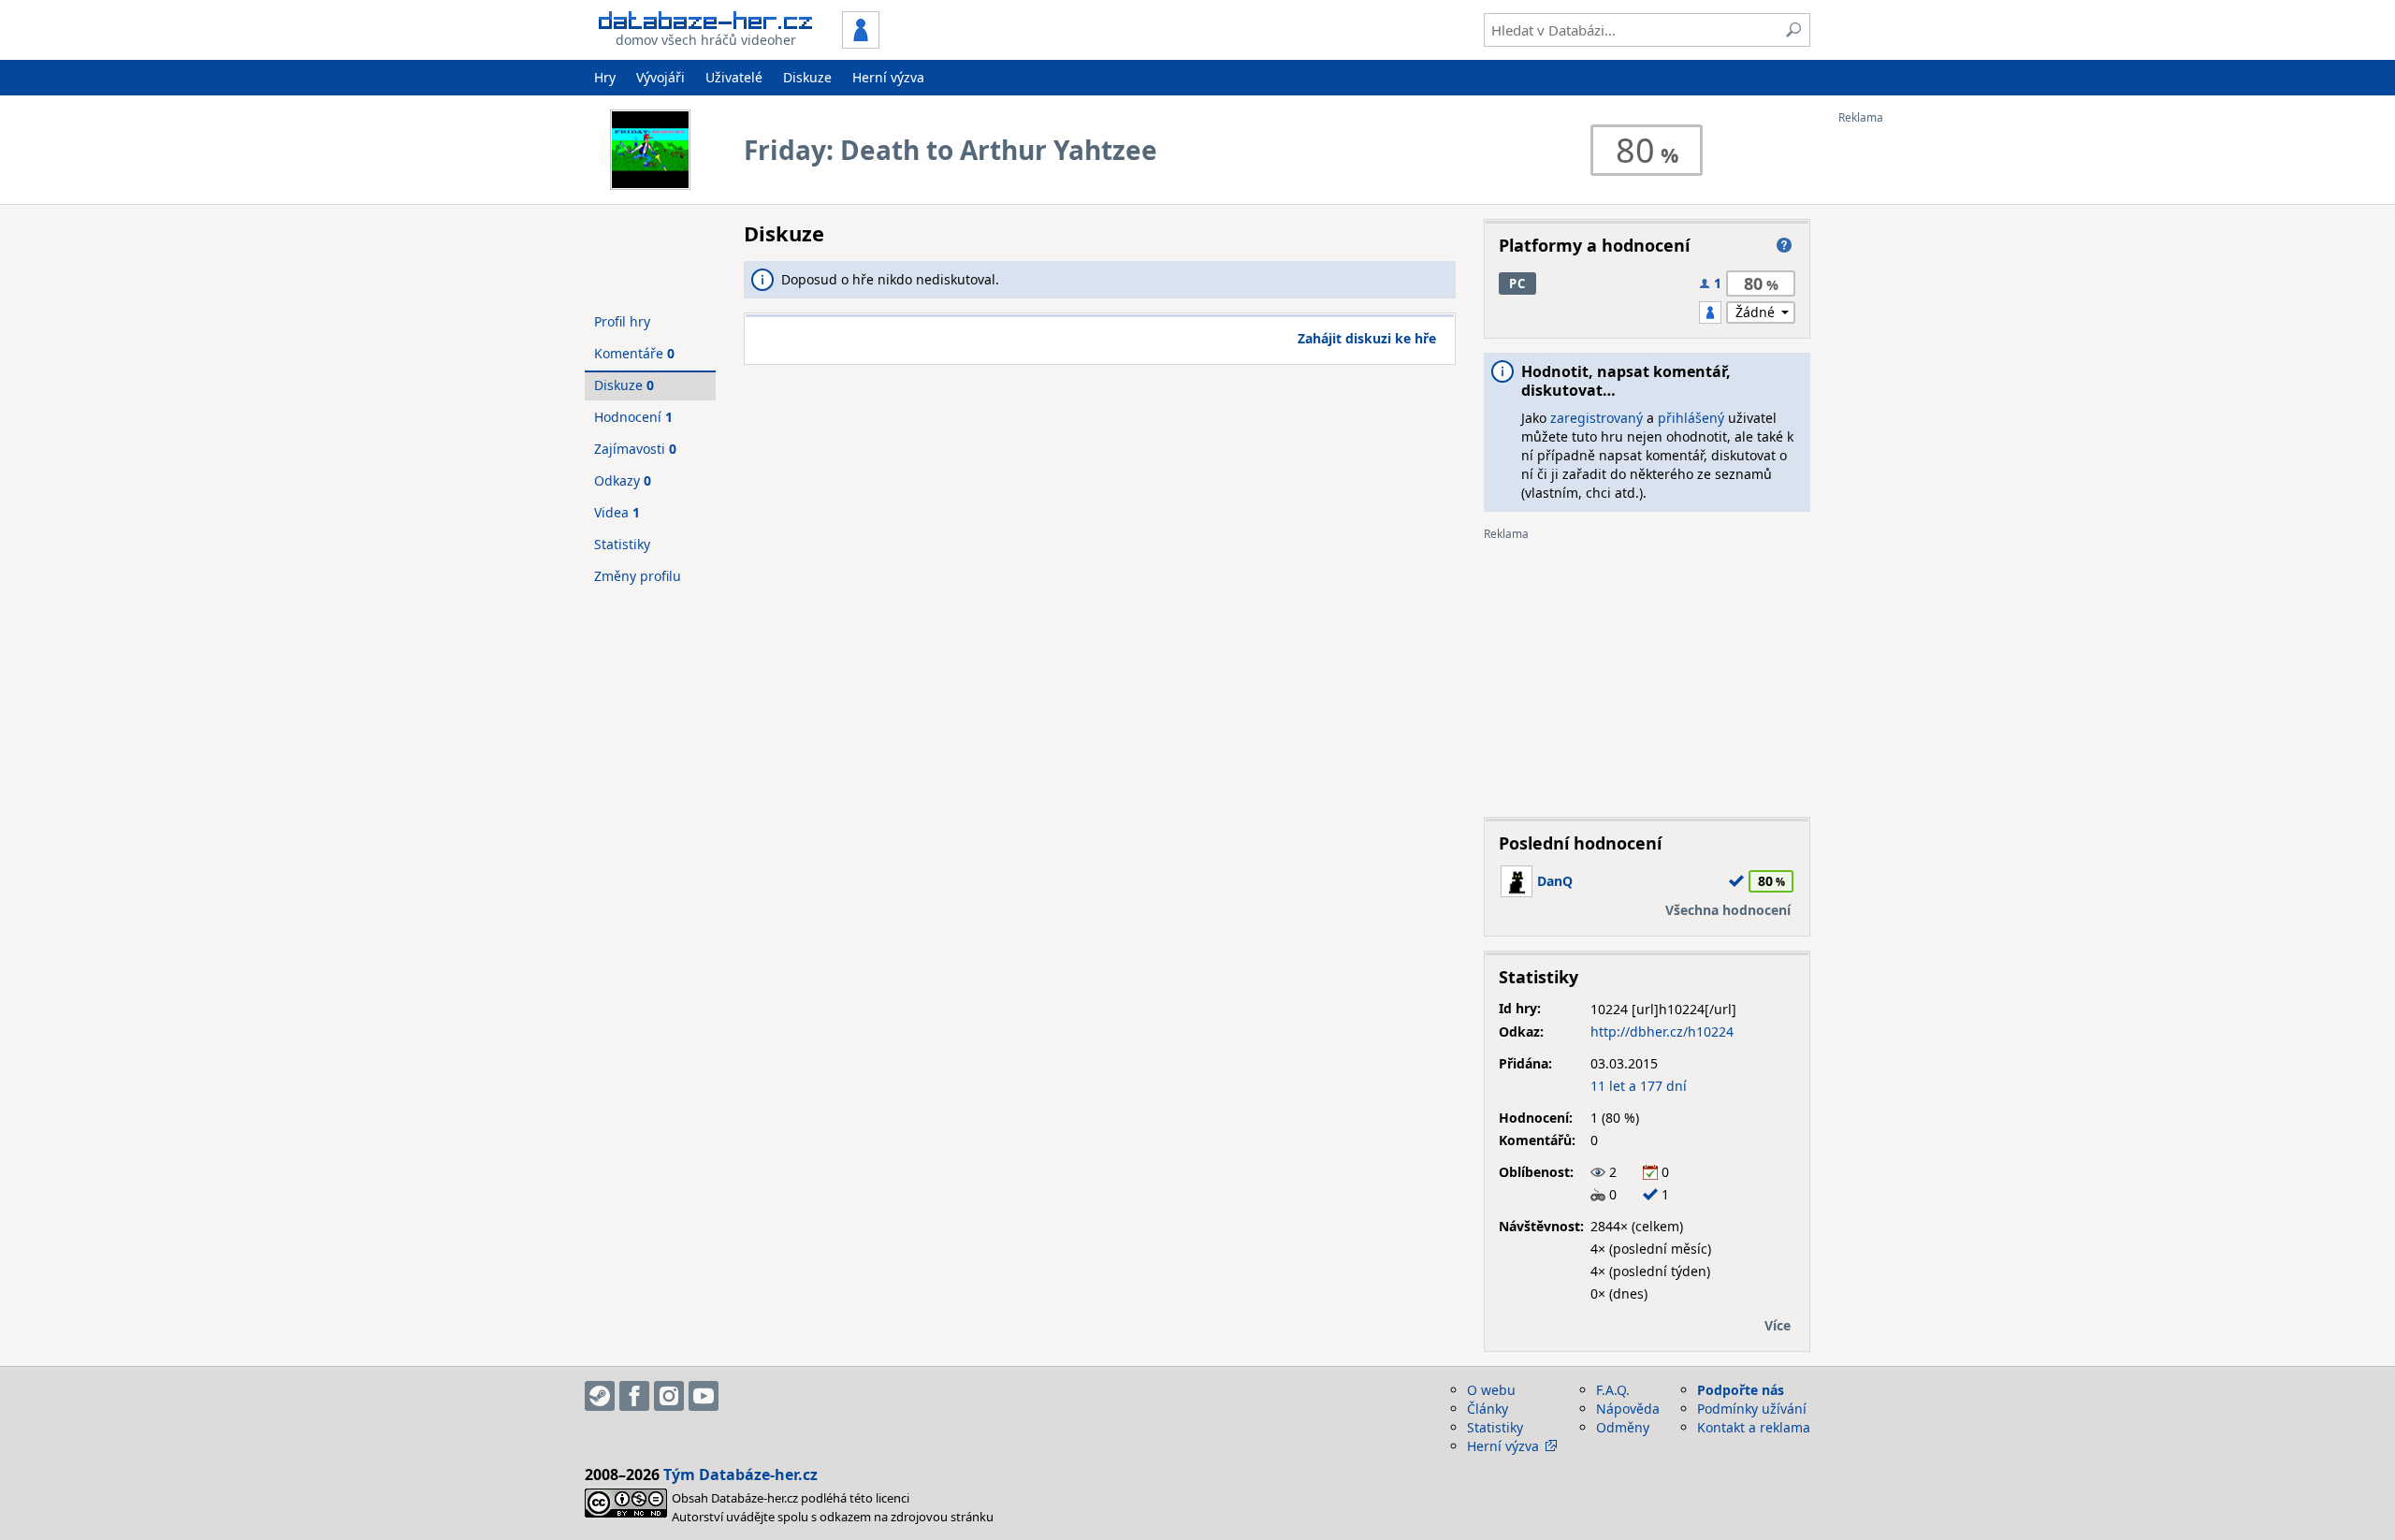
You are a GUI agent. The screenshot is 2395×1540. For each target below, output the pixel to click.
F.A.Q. (1613, 1390)
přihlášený (1691, 418)
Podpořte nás (1741, 1390)
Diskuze (807, 77)
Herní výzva (888, 77)
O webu (1491, 1390)
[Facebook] (634, 1396)
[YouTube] (704, 1396)
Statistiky (622, 544)
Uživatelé (734, 77)
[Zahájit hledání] (1793, 30)
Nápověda (1628, 1409)
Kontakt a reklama (1754, 1427)
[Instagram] (669, 1396)
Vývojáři (660, 77)
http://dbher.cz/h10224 (1662, 1032)
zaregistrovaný (1597, 418)
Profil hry (622, 321)
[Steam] (600, 1396)
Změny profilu (638, 576)
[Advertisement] (1913, 405)
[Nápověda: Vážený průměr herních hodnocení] (1784, 245)
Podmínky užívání (1752, 1409)
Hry (605, 77)
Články (1488, 1409)
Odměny (1623, 1427)
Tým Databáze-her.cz (740, 1475)
